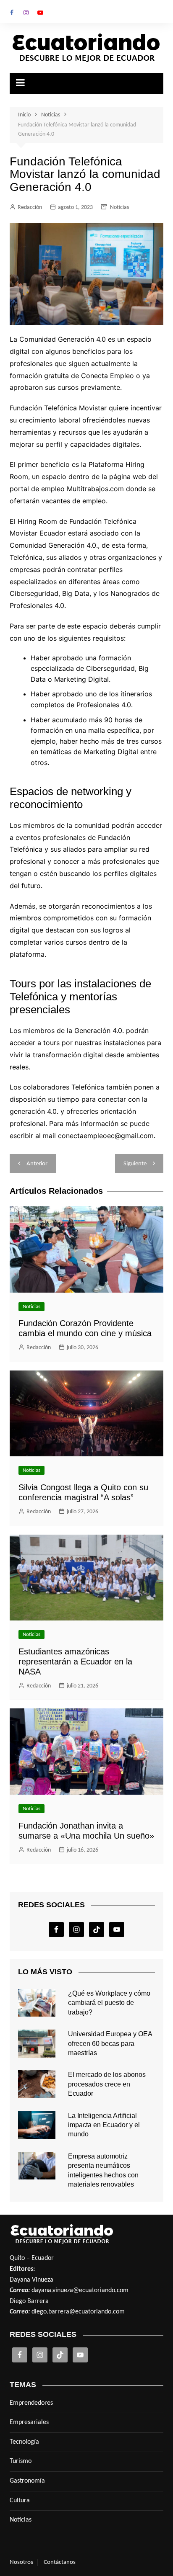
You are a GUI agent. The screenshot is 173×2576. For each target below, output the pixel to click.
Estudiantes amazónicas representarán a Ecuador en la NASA (75, 1662)
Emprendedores (31, 2403)
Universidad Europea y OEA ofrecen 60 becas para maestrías (110, 2043)
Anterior (37, 1164)
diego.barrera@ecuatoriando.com (78, 2312)
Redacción (30, 207)
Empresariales (29, 2422)
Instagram (26, 13)
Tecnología (24, 2442)
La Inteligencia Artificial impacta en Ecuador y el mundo (104, 2125)
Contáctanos (60, 2562)
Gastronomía (27, 2481)
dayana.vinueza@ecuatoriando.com (80, 2290)
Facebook (12, 13)
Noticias (119, 207)
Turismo (21, 2461)
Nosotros (21, 2562)
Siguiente (135, 1164)
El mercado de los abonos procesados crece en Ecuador (107, 2084)
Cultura (20, 2501)
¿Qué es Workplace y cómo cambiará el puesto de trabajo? (109, 2003)
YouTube (40, 13)
